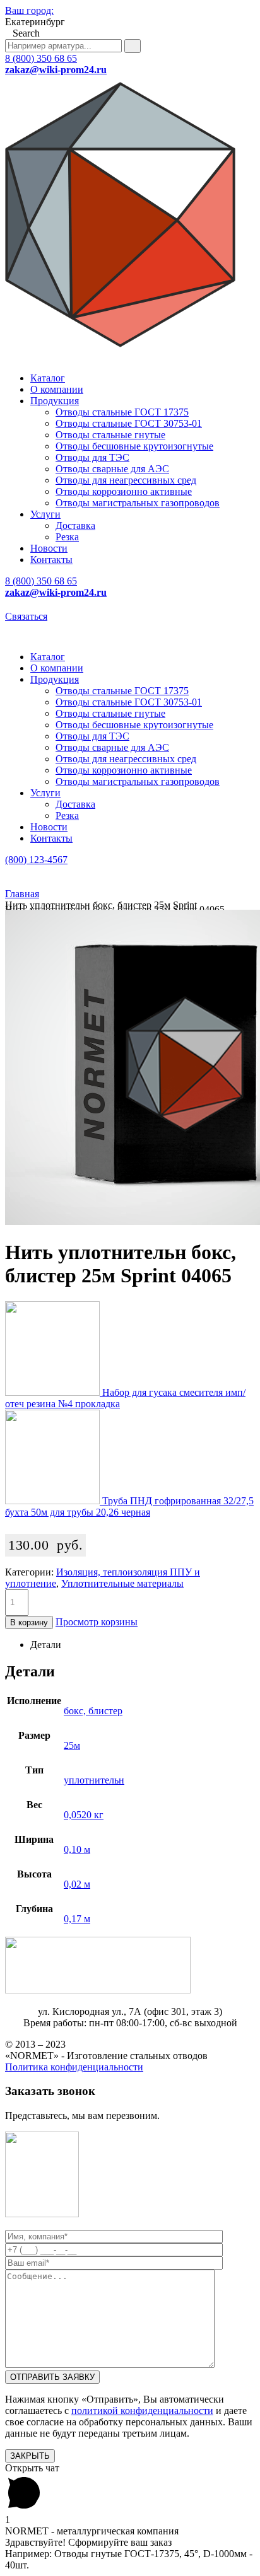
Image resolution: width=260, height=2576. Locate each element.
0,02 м (77, 1884)
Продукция (55, 401)
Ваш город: (29, 10)
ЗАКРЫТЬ (30, 2456)
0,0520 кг (84, 1815)
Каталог (48, 378)
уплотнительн (94, 1780)
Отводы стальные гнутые (110, 435)
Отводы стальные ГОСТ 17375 (122, 412)
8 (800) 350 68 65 (41, 58)
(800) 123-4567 (36, 860)
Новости (49, 548)
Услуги (45, 514)
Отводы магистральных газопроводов (138, 503)
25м (72, 1745)
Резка (67, 537)
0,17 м (77, 1919)
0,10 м (77, 1849)
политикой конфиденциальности (142, 2411)
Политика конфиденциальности (74, 2067)
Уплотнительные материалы (122, 1583)
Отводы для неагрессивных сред (126, 480)
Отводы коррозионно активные (124, 491)
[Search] (133, 46)
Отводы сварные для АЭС (112, 469)
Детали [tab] (46, 1645)
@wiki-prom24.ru (56, 70)
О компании (57, 389)
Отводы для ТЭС (92, 457)
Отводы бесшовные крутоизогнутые (134, 446)
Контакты (51, 560)
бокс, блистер (93, 1711)
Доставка (75, 525)
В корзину (29, 1622)
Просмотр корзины (97, 1622)
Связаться (26, 616)
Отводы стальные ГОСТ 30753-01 (129, 423)
